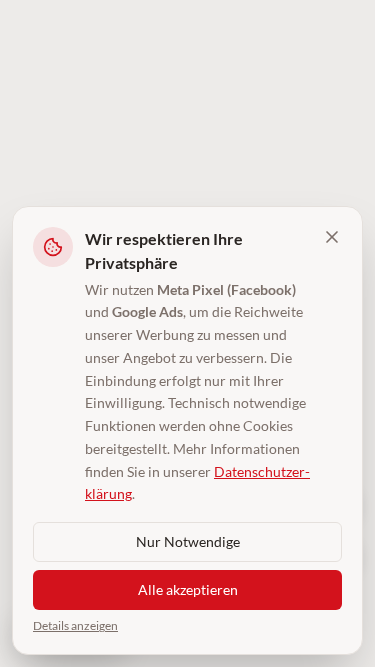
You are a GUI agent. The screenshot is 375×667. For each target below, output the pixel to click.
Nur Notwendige (188, 541)
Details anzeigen (75, 625)
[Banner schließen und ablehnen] (332, 237)
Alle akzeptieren (188, 589)
